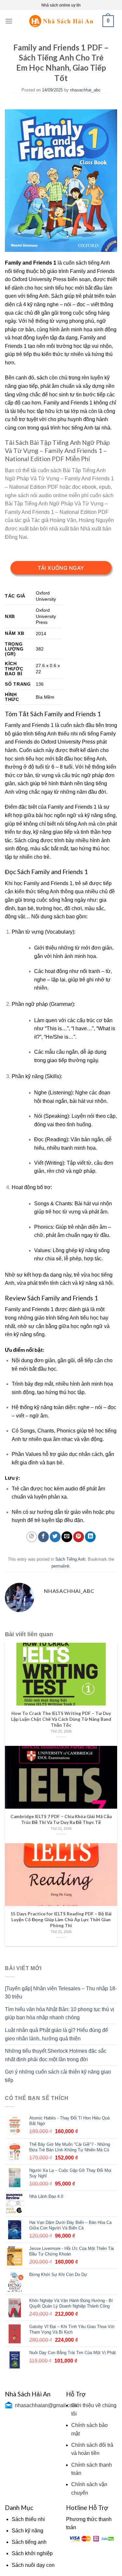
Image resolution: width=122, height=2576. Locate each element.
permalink (61, 1566)
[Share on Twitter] (55, 1537)
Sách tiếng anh (29, 2542)
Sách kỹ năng (27, 2531)
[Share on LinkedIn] (90, 1537)
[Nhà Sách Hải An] (61, 21)
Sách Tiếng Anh (70, 1559)
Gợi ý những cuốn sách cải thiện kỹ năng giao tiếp (58, 2076)
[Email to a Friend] (67, 1537)
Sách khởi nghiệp (32, 2553)
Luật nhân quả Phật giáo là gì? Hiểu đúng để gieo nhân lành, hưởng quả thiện (56, 2034)
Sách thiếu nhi (28, 2519)
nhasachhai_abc (85, 90)
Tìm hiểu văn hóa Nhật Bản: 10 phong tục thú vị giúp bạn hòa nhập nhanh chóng (60, 2014)
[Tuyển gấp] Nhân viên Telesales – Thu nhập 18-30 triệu (61, 1993)
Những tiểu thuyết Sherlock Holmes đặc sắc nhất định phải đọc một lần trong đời (56, 2055)
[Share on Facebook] (43, 1537)
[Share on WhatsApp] (32, 1537)
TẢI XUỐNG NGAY (61, 568)
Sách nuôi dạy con (33, 2565)
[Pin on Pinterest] (79, 1537)
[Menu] (9, 21)
